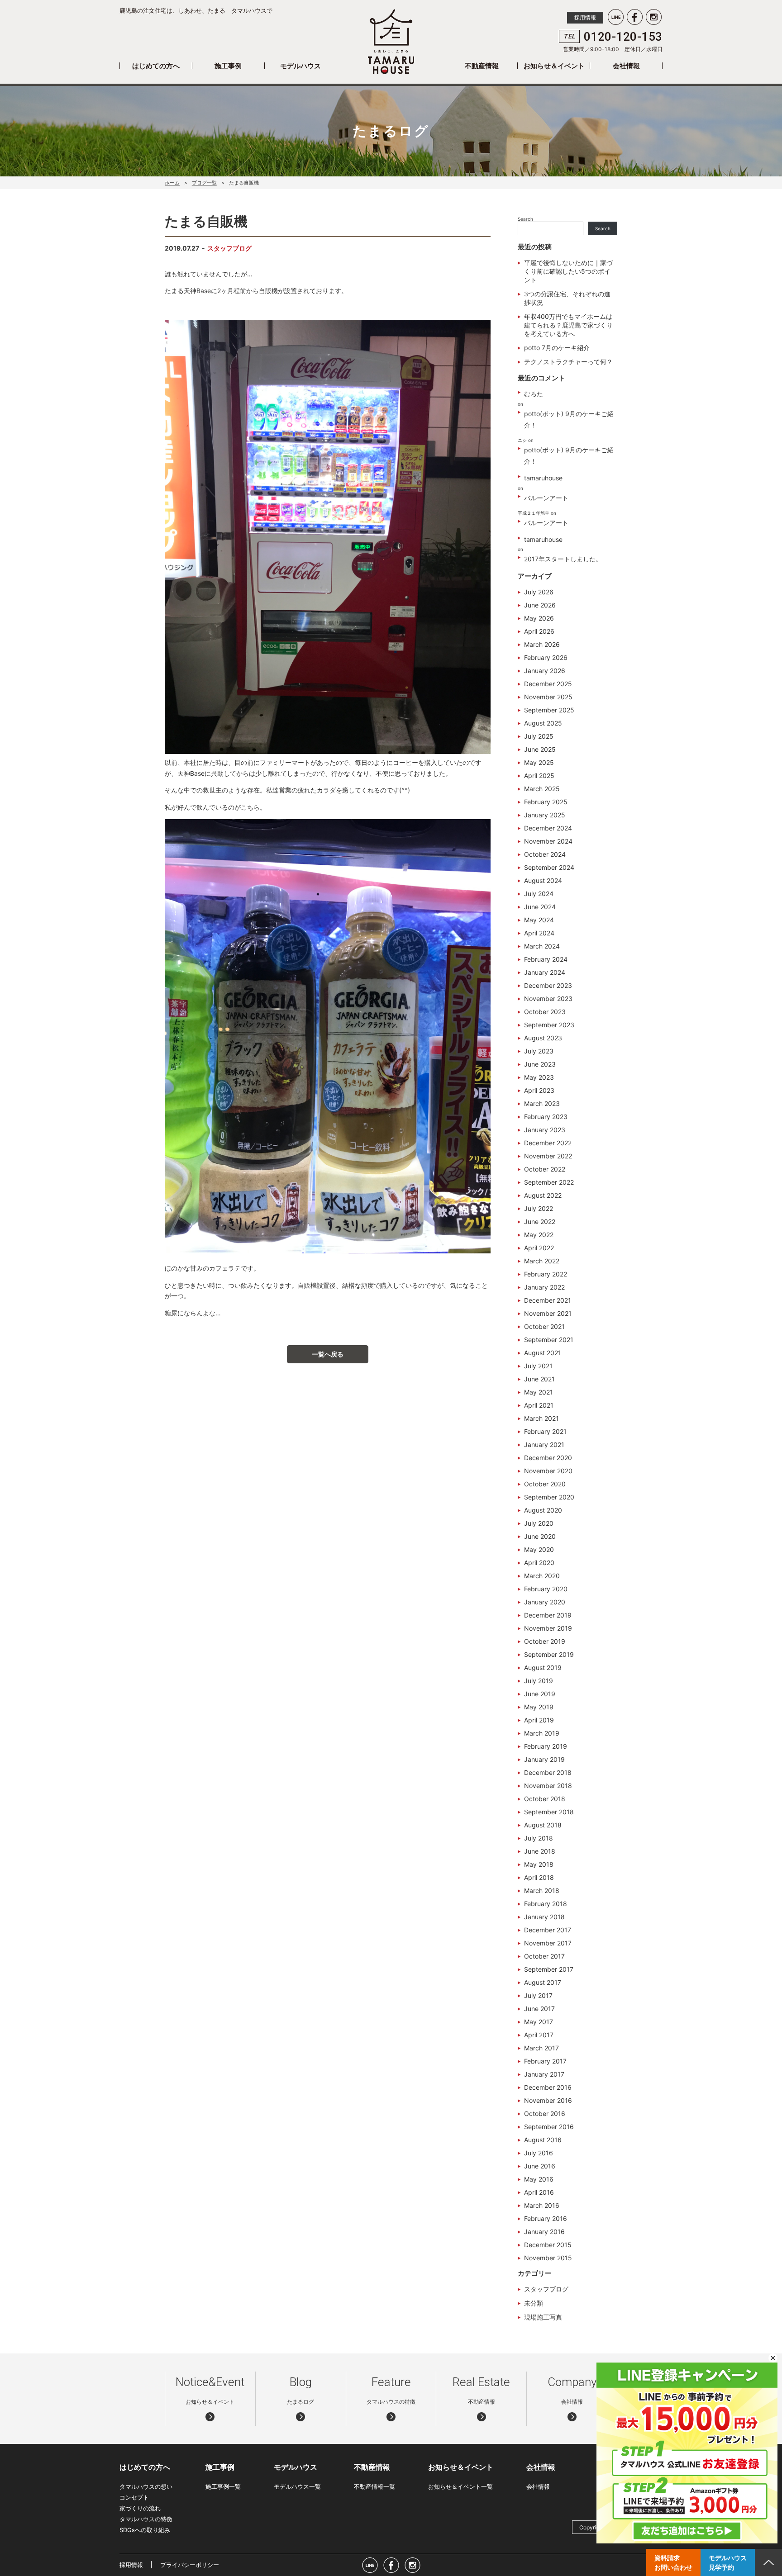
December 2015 (548, 2245)
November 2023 (548, 999)
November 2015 (548, 2258)
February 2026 (546, 657)
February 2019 (546, 1746)
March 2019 (542, 1733)
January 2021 (544, 1445)
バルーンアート (546, 498)
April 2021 (539, 1405)
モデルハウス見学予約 (728, 2562)
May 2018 (539, 1864)
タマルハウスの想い (146, 2486)
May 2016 (539, 2179)
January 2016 (544, 2232)
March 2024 (542, 946)
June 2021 (539, 1379)
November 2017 (548, 1943)
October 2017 (544, 1956)
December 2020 (548, 1458)
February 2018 (546, 1904)
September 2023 (549, 1025)
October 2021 (544, 1326)
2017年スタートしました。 (563, 559)
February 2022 (546, 1274)
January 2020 (545, 1602)
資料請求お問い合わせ (673, 2562)
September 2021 (549, 1340)
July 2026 (539, 592)
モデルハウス (300, 66)
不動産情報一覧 (374, 2486)
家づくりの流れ (140, 2508)
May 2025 (539, 762)
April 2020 (539, 1563)
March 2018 (542, 1890)
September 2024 (549, 867)
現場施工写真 (543, 2317)
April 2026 (539, 631)
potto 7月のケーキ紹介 (557, 348)
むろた (534, 394)
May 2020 (539, 1549)
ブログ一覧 (204, 183)
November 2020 (548, 1471)
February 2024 (546, 959)
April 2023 (539, 1090)
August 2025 (543, 723)
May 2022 (539, 1235)
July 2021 (538, 1366)
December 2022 (548, 1143)
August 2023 (543, 1038)
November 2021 (548, 1313)
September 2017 (549, 1969)
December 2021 (548, 1300)
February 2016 (546, 2218)
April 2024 (539, 933)
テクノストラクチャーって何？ (568, 362)
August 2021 (543, 1353)
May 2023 (539, 1077)
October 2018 (545, 1799)
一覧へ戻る (328, 1354)
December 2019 (548, 1615)
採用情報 (585, 17)
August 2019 (543, 1668)
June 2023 (540, 1064)
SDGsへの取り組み (145, 2530)
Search (525, 219)
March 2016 (542, 2205)
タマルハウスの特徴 (146, 2519)
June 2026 (540, 605)
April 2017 (539, 2035)
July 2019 (539, 1681)
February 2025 (546, 802)
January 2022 (544, 1287)
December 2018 (548, 1772)
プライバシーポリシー (190, 2565)
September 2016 (549, 2127)
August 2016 (543, 2140)
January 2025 (545, 815)
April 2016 (539, 2192)
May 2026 (539, 618)
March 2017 (541, 2048)
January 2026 (545, 671)
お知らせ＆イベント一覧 (460, 2486)
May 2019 (539, 1707)
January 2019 (544, 1759)
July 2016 (539, 2153)
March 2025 (542, 789)
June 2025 (540, 749)
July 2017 (538, 1995)
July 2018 (539, 1838)
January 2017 (544, 2074)
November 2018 (548, 1786)
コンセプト (134, 2497)
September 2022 (549, 1182)
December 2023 (548, 985)
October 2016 (545, 2113)
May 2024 (539, 920)
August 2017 (543, 1982)
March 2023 (542, 1103)
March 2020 (542, 1576)
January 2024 (545, 972)
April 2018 (539, 1877)
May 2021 (539, 1392)
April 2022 (539, 1248)
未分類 (534, 2303)
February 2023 (546, 1117)
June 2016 (540, 2166)
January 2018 (544, 1917)
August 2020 (543, 1510)
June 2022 (540, 1222)
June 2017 (539, 2009)
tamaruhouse (543, 478)
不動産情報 (482, 66)
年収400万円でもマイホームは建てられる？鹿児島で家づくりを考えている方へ (568, 325)
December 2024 (548, 828)
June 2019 (540, 1694)
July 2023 (539, 1051)
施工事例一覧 (223, 2486)
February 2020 (546, 1589)
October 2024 (545, 854)
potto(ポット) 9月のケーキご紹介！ (569, 419)
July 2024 (539, 894)
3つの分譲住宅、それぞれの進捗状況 (567, 298)
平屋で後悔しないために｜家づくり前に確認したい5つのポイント (568, 271)
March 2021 (541, 1418)
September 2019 (549, 1654)
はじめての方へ (156, 66)
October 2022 (545, 1169)
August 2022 (543, 1195)
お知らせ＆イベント (554, 66)
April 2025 (539, 776)
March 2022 (542, 1261)
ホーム (172, 183)
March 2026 (542, 644)
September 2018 (549, 1812)
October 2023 (545, 1012)
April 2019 (539, 1720)
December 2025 (548, 684)
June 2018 (540, 1851)
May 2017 (539, 2022)
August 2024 (543, 880)
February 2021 (545, 1431)
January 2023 (545, 1130)
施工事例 (228, 66)
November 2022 (548, 1156)
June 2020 (540, 1536)
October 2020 (545, 1484)
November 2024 (548, 841)
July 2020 (539, 1523)
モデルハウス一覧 (297, 2486)
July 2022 (539, 1208)
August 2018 (543, 1825)
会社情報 (626, 66)
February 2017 (545, 2061)
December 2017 (548, 1930)
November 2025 (548, 697)
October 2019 (545, 1641)
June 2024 (540, 907)
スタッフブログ (229, 248)
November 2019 (548, 1628)
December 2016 (548, 2087)
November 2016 (548, 2100)
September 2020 (549, 1497)
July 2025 (539, 736)
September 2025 (549, 710)
